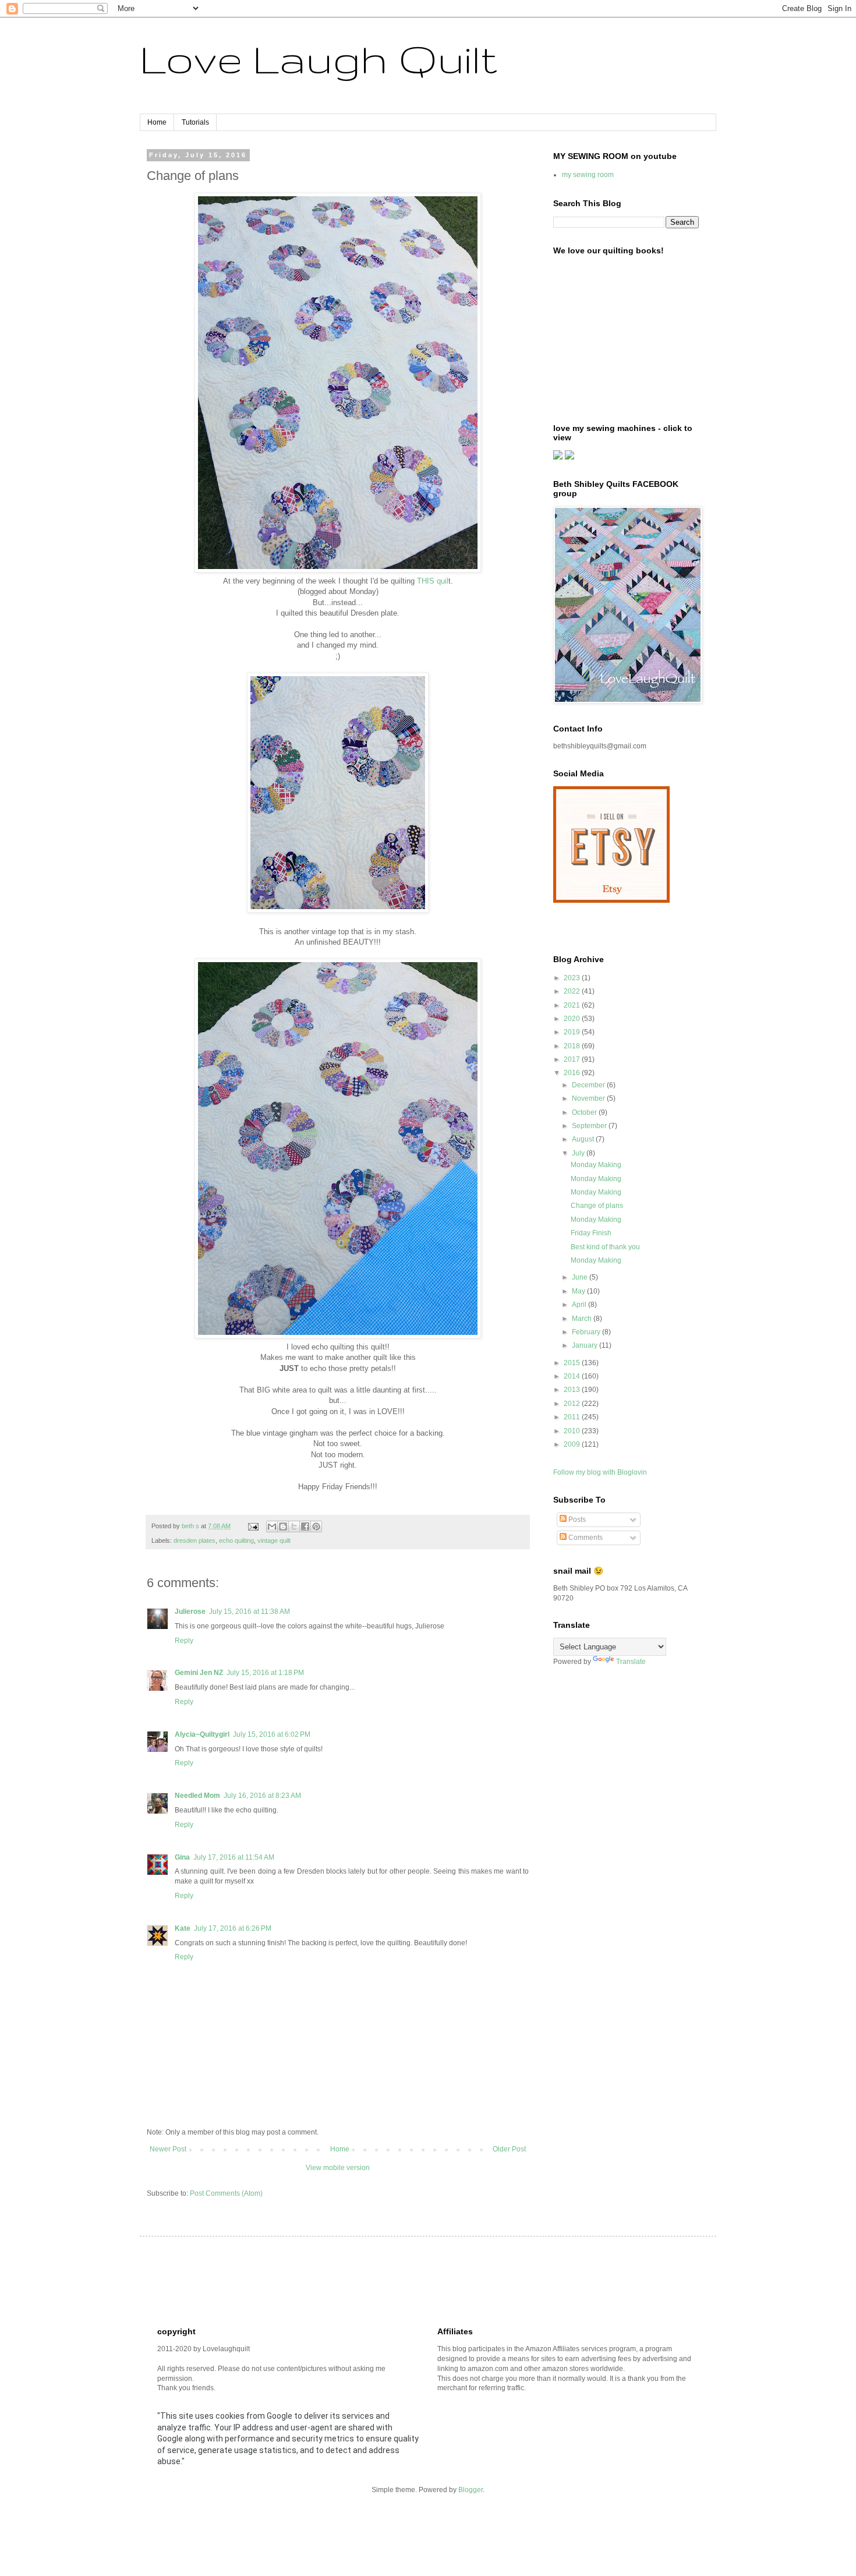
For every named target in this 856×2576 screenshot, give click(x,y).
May (579, 1291)
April (580, 1305)
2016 (573, 1073)
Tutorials (195, 122)
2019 (573, 1032)
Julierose (190, 1612)
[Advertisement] (369, 2280)
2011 (573, 1417)
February (587, 1332)
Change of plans (597, 1206)
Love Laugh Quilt (319, 59)
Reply (184, 1641)
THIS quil (433, 581)
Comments (585, 1538)
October (585, 1112)
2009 (573, 1444)
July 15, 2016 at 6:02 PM (272, 1734)
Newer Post (168, 2149)
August (584, 1139)
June (581, 1277)
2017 (573, 1059)
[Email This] (272, 1526)
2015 (573, 1363)
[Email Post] (253, 1526)
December (589, 1085)
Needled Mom (197, 1796)
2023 (573, 978)
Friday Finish (591, 1233)
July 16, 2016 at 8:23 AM (262, 1796)
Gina (182, 1857)
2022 (573, 991)
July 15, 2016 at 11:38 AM (250, 1612)
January (586, 1345)
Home (157, 122)
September (590, 1126)
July (579, 1153)
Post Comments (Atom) (226, 2193)
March (583, 1319)
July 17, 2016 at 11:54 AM (234, 1857)
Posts (576, 1520)
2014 (573, 1376)
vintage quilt (274, 1540)
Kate (183, 1928)
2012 (573, 1404)
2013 (573, 1390)
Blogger (471, 2490)
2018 (573, 1046)
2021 (573, 1005)
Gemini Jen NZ (199, 1673)
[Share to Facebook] (305, 1526)
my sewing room (588, 175)
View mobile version (338, 2168)
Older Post (509, 2149)
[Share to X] (294, 1526)
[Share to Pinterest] (316, 1526)
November (589, 1098)
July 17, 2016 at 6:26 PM (233, 1928)
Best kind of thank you (605, 1247)
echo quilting (236, 1540)
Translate (631, 1662)
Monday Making (596, 1165)
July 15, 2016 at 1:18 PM (265, 1673)
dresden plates (194, 1540)
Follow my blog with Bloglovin (600, 1472)
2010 (573, 1431)
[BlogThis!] (283, 1526)
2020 (573, 1019)
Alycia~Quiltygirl (202, 1734)
